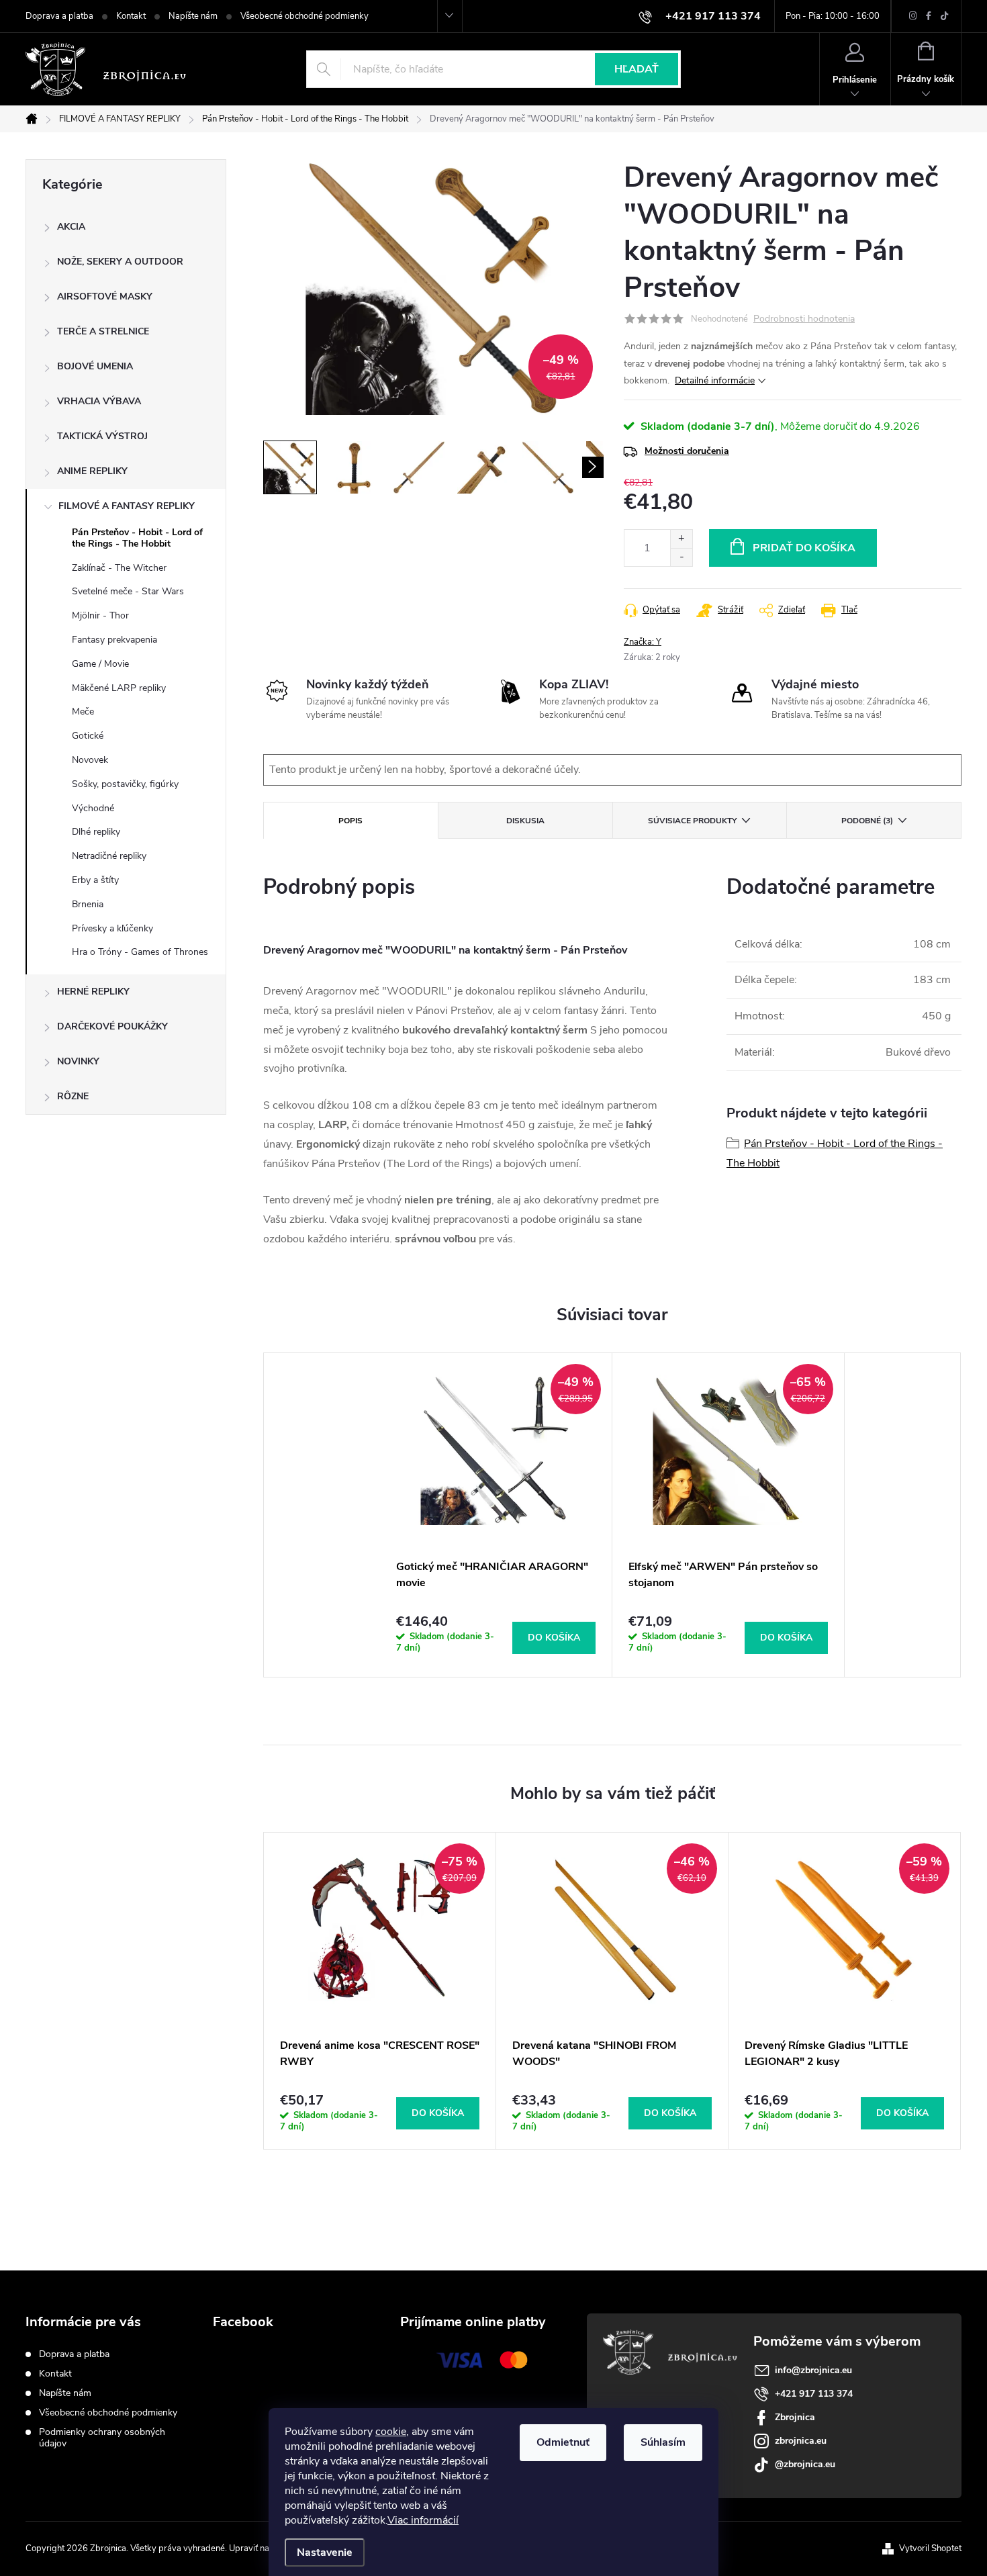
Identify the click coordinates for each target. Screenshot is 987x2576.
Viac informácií (423, 2520)
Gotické (88, 736)
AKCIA (71, 227)
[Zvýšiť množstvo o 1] (681, 539)
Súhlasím (663, 2442)
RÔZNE (73, 1096)
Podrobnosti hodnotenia (804, 319)
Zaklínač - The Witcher (119, 568)
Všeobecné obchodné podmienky (304, 16)
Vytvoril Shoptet (930, 2548)
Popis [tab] (350, 821)
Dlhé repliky (96, 832)
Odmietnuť (563, 2442)
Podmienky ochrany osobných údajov (102, 2438)
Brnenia (88, 904)
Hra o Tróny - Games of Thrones (140, 952)
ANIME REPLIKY (92, 471)
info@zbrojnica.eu (813, 2370)
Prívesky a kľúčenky (112, 928)
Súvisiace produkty (692, 821)
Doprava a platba (59, 16)
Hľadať (637, 69)
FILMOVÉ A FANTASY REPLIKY (127, 506)
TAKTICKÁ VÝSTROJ (102, 436)
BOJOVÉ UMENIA (95, 366)
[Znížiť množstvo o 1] (681, 557)
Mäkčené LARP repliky (119, 688)
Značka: (643, 642)
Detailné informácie (715, 380)
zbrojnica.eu (801, 2441)
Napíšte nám (193, 16)
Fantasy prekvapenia (114, 640)
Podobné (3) (867, 821)
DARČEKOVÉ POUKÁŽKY (112, 1026)
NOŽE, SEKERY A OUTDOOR (120, 262)
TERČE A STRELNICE (103, 331)
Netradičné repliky (109, 856)
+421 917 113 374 (814, 2394)
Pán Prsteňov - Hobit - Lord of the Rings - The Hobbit (137, 538)
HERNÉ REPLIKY (93, 992)
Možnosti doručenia (687, 451)
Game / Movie (100, 664)
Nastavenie (325, 2552)
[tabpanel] (496, 1515)
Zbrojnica (795, 2417)
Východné (93, 808)
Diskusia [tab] (525, 821)
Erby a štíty (95, 880)
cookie (391, 2432)
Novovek (90, 760)
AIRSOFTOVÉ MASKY (105, 296)
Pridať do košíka (804, 548)
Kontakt (131, 16)
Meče (83, 711)
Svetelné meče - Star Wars (128, 591)
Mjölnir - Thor (100, 615)
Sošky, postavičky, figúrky (125, 784)
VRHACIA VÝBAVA (99, 401)
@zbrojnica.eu (805, 2464)
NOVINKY (78, 1061)
